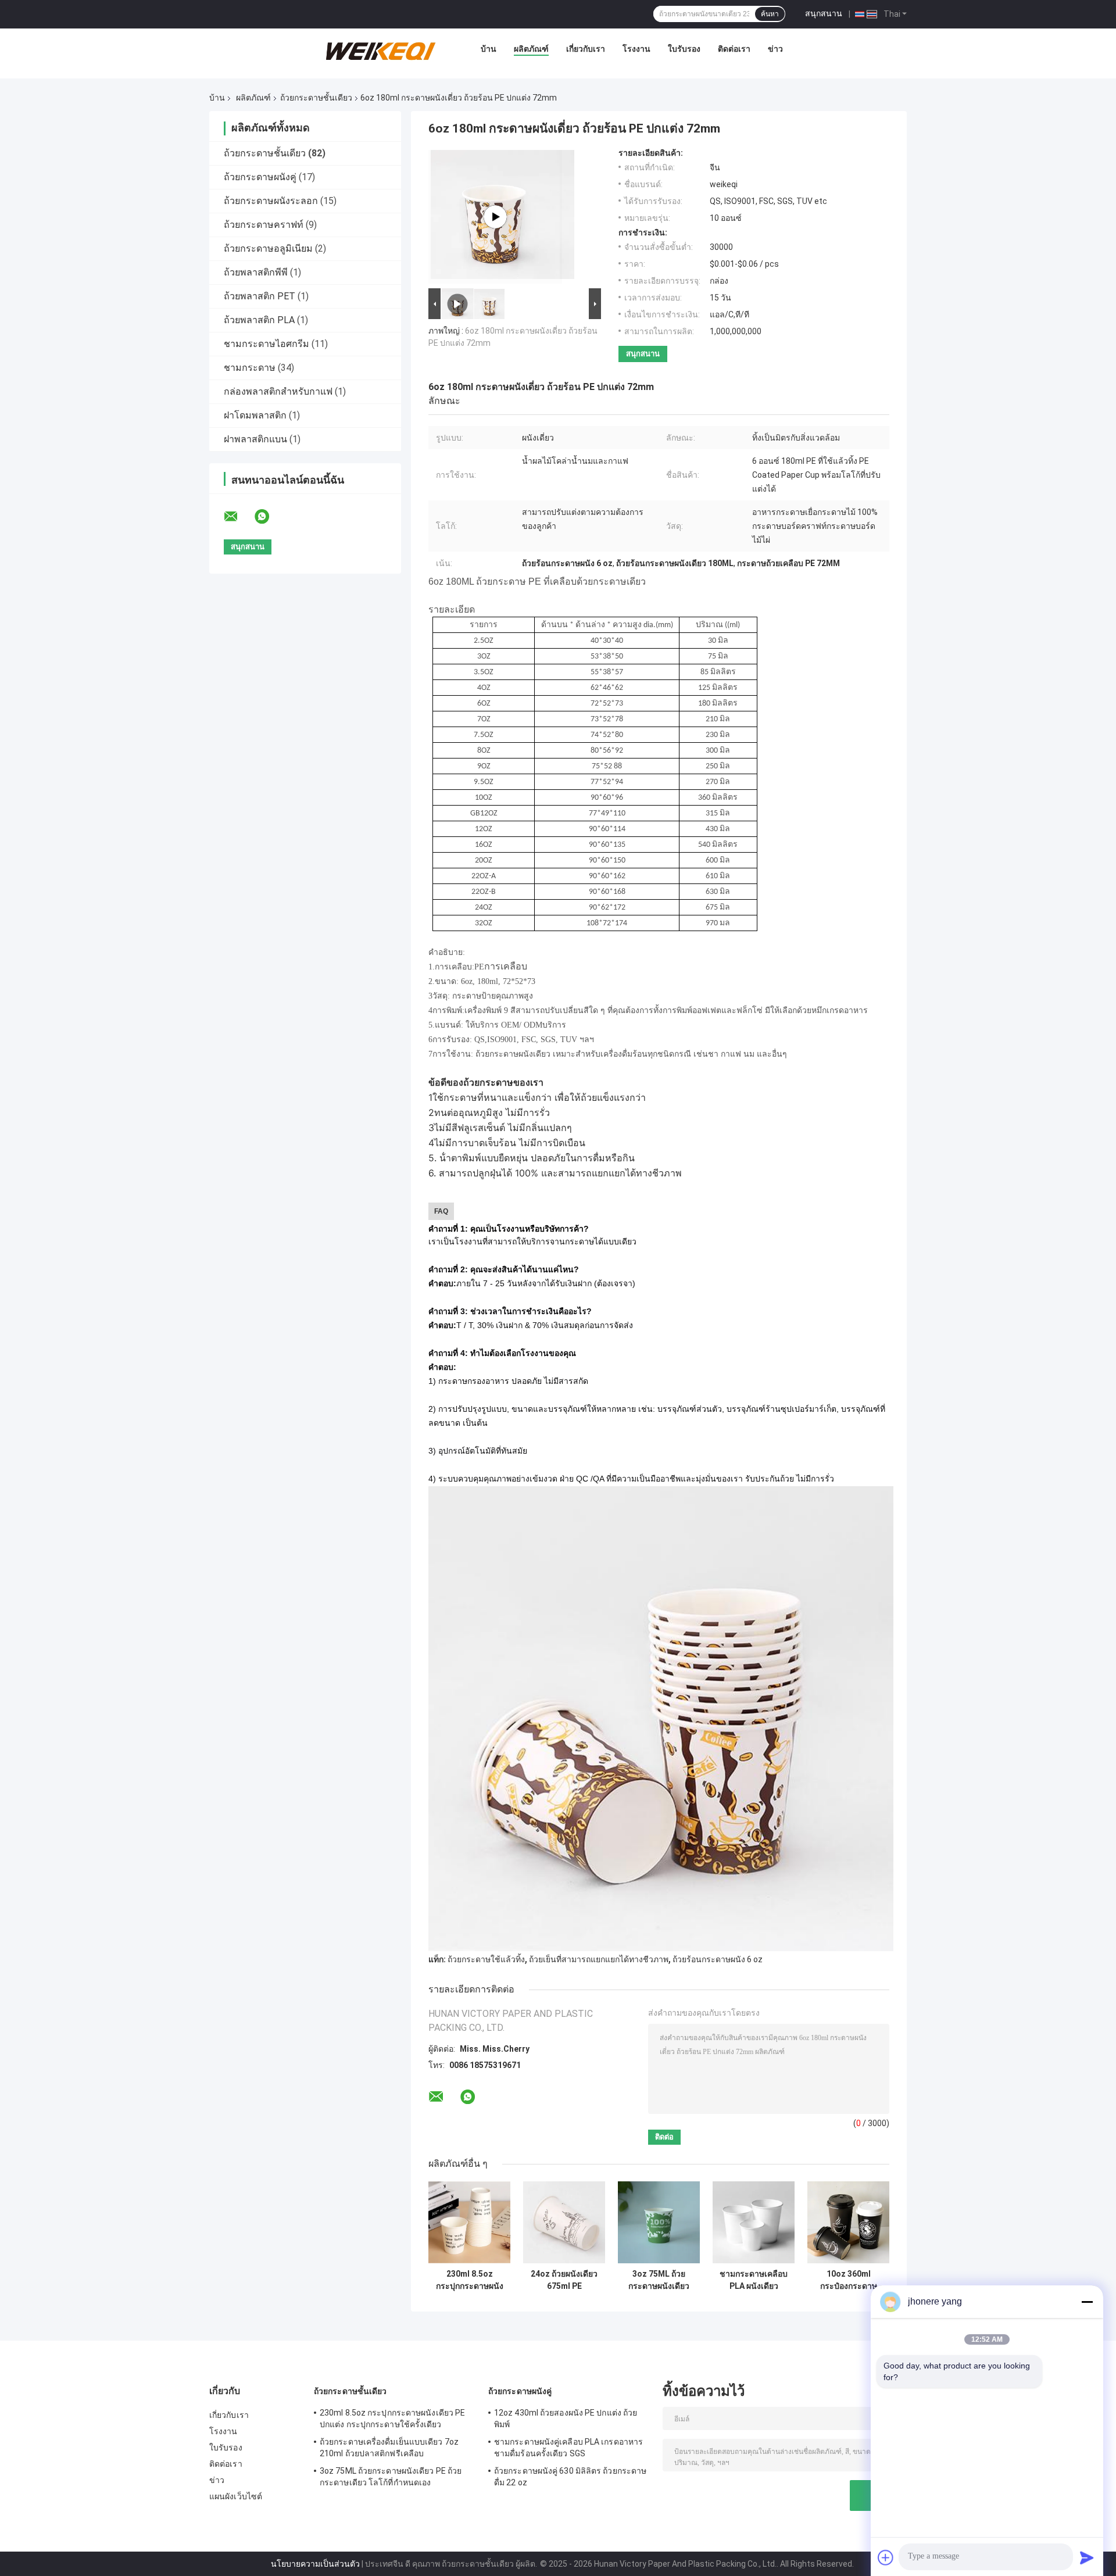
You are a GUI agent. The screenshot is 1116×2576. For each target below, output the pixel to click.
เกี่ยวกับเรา (586, 49)
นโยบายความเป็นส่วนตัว (315, 2564)
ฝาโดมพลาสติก (255, 415)
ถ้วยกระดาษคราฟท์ (264, 225)
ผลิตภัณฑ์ (531, 49)
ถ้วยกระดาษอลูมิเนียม (268, 248)
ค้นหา (770, 14)
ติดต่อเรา (734, 49)
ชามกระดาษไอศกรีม (267, 344)
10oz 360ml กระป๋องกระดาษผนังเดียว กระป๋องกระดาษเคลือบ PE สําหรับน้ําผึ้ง (849, 2280)
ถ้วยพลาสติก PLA (259, 320)
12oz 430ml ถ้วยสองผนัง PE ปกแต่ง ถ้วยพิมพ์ (566, 2418)
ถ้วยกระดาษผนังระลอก (271, 201)
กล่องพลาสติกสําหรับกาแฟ (278, 391)
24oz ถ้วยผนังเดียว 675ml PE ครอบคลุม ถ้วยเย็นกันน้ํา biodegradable (564, 2280)
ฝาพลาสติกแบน (255, 439)
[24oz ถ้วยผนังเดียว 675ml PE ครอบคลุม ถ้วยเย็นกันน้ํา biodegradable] (564, 2222)
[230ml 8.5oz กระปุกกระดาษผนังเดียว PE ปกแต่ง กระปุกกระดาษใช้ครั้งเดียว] (469, 2222)
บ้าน (489, 49)
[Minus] (1087, 2302)
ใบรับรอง (684, 49)
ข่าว (775, 49)
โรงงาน (636, 49)
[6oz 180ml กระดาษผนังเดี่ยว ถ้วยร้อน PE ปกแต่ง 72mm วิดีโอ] (495, 217)
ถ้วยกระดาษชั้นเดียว (316, 98)
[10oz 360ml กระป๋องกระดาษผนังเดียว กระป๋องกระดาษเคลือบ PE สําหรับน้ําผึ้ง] (848, 2222)
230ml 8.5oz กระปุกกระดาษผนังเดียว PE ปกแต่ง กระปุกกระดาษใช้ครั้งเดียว (470, 2280)
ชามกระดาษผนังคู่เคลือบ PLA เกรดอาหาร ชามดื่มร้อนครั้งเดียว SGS (568, 2448)
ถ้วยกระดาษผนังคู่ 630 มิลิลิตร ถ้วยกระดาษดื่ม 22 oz (570, 2477)
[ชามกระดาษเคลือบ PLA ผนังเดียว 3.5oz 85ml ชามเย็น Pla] (754, 2222)
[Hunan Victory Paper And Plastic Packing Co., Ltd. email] (238, 517)
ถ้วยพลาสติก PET (260, 296)
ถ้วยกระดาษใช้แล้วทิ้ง (486, 1959)
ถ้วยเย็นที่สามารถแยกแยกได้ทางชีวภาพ (599, 1959)
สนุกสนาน (824, 13)
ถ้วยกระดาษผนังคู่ (260, 177)
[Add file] (886, 2557)
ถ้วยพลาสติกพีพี (256, 272)
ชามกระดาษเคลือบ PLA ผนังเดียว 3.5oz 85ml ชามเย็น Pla (754, 2280)
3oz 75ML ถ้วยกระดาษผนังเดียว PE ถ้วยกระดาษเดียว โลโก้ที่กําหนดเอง (659, 2280)
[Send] (1087, 2557)
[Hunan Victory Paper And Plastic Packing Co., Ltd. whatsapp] (269, 517)
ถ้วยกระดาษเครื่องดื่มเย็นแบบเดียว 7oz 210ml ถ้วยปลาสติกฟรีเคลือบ (389, 2448)
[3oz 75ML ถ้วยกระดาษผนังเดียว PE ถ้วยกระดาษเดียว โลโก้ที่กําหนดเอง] (659, 2222)
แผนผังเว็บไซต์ (236, 2496)
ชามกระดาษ (250, 368)
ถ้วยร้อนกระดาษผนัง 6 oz (718, 1959)
